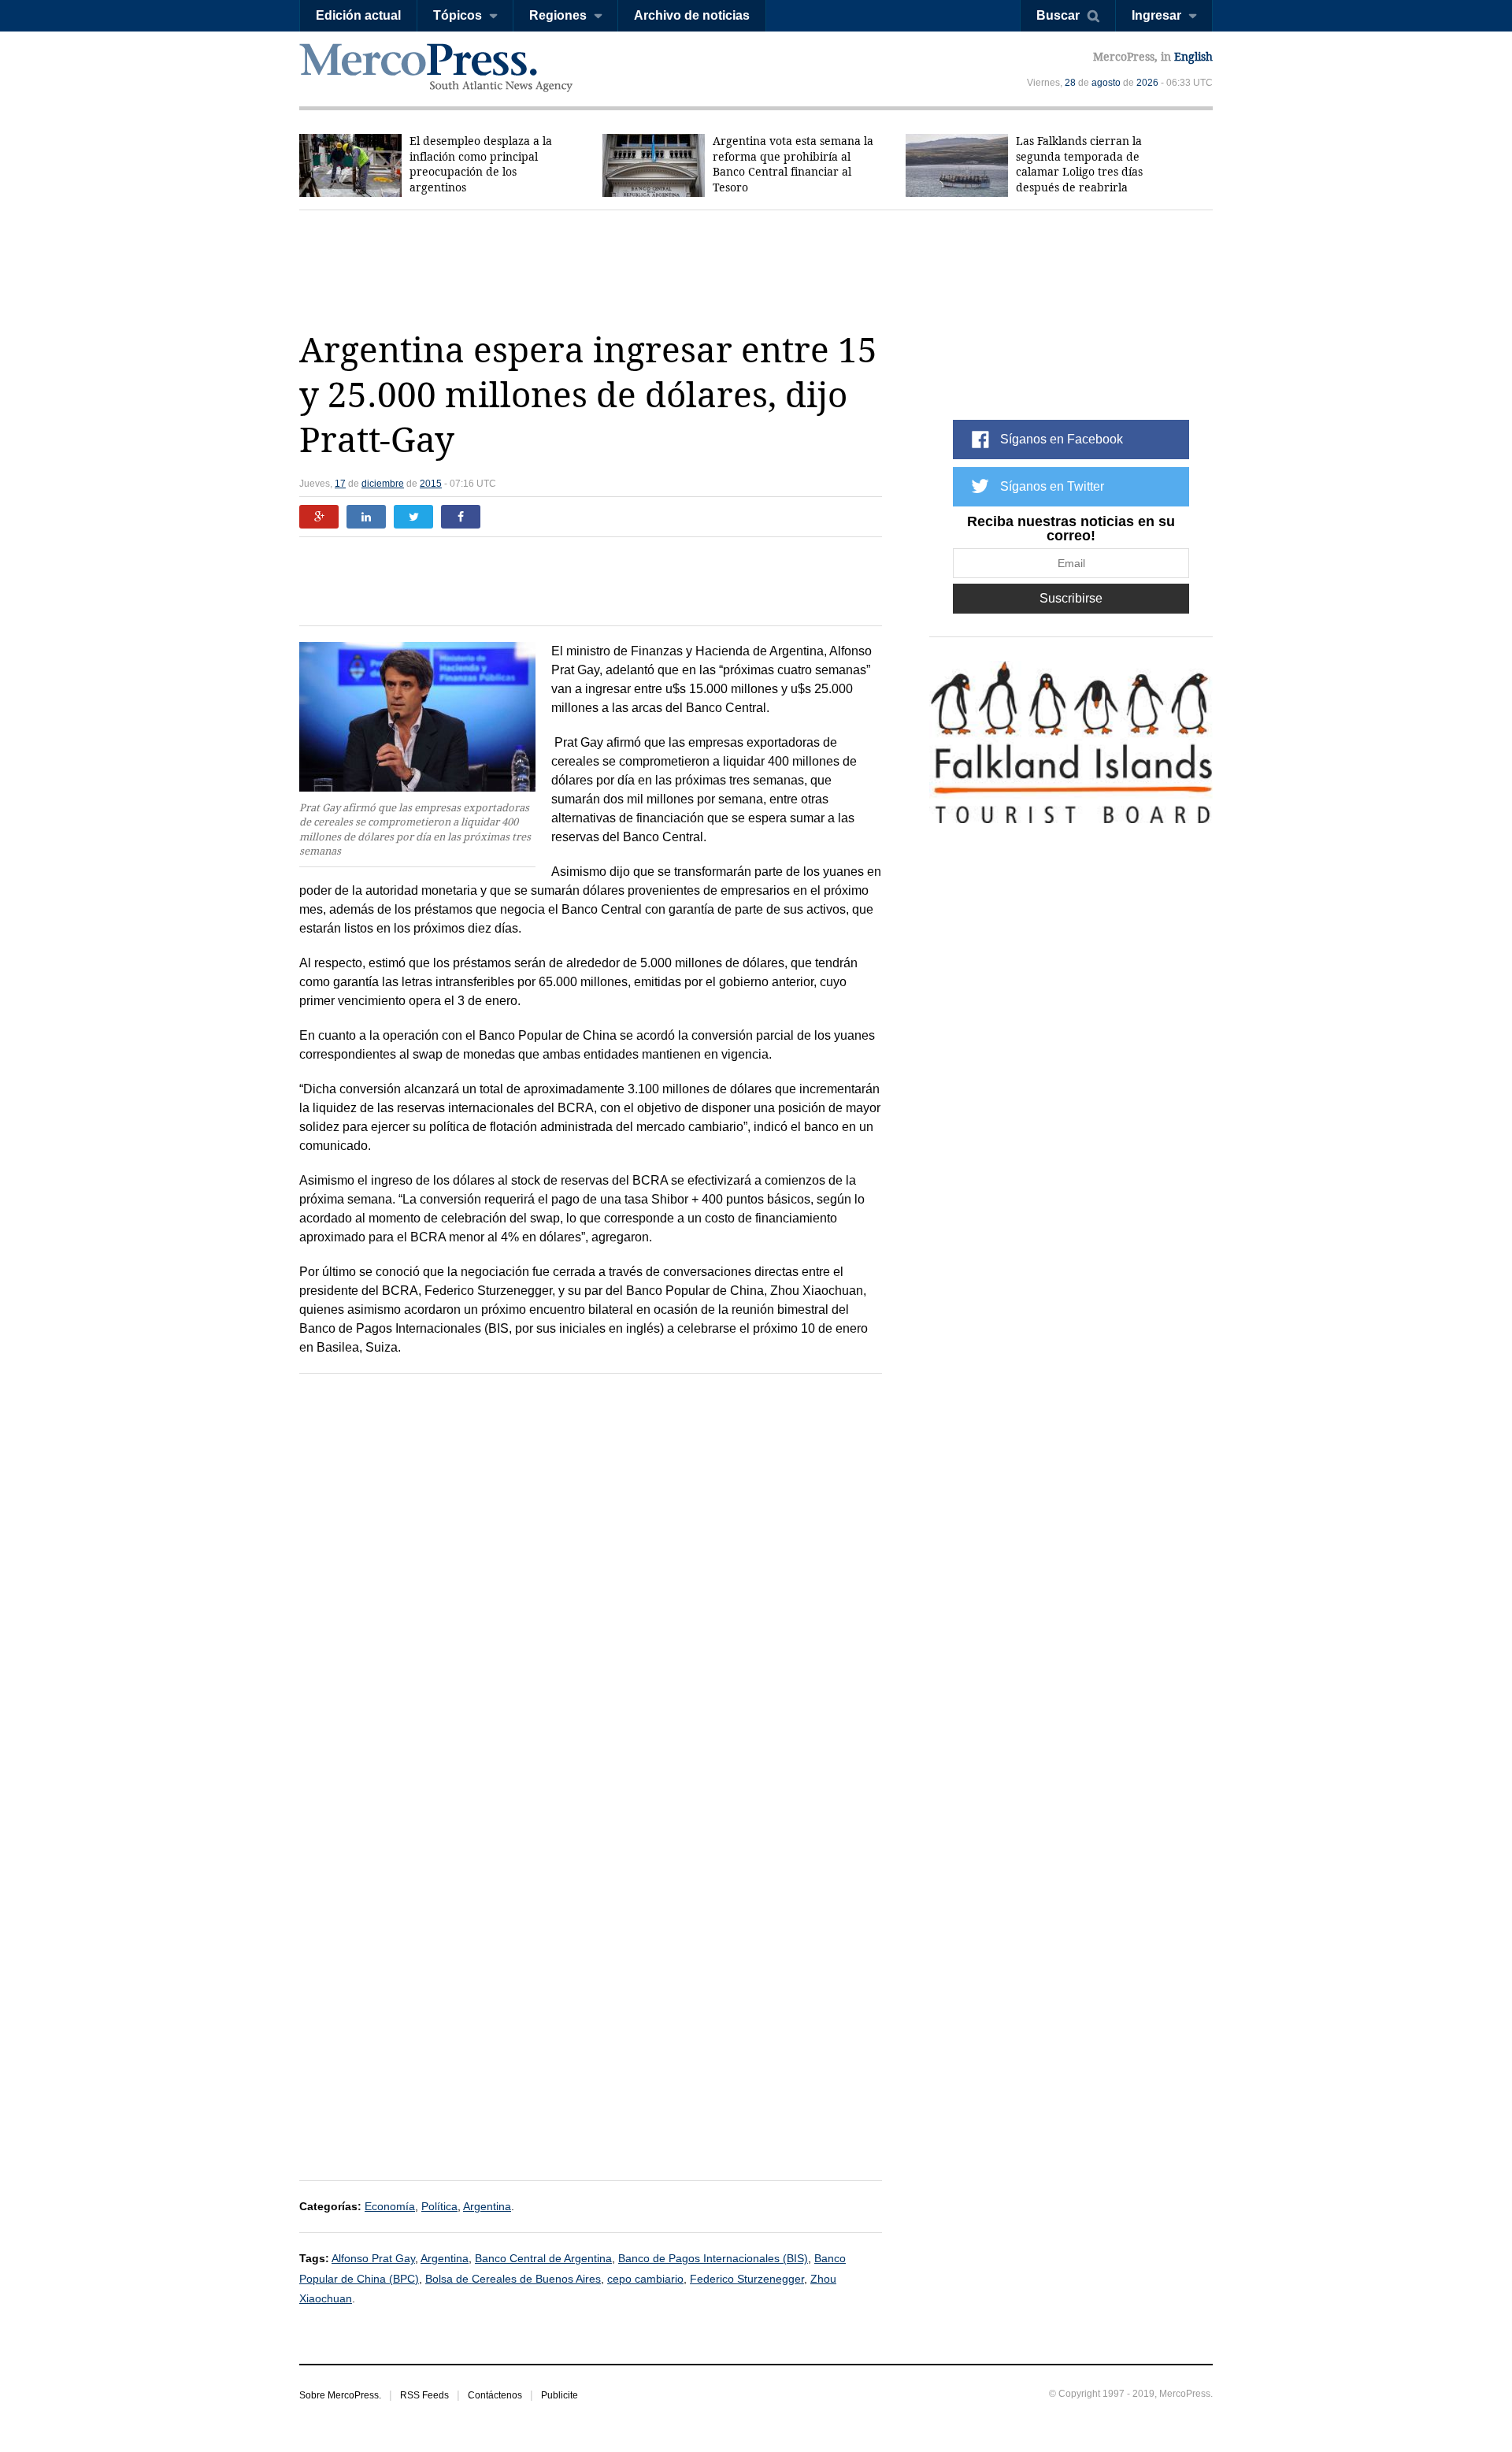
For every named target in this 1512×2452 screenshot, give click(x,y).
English (1193, 57)
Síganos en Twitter (1052, 486)
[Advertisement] (756, 269)
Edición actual (358, 15)
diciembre (383, 484)
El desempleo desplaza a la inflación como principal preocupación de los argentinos (481, 164)
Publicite (560, 2395)
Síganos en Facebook (1062, 439)
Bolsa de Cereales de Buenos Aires (513, 2279)
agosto (1106, 83)
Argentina (487, 2206)
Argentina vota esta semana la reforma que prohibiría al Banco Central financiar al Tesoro (793, 164)
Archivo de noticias (692, 15)
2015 (431, 484)
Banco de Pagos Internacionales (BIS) (713, 2258)
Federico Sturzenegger (747, 2279)
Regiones (558, 15)
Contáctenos (495, 2395)
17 (340, 484)
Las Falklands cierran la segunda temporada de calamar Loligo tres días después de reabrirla (1079, 164)
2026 (1147, 83)
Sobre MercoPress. (340, 2395)
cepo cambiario (645, 2279)
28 (1070, 83)
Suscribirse (1071, 598)
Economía (390, 2206)
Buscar (1058, 15)
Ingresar (1156, 15)
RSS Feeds (424, 2395)
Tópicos (458, 15)
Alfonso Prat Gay (373, 2258)
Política (439, 2206)
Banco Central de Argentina (543, 2258)
